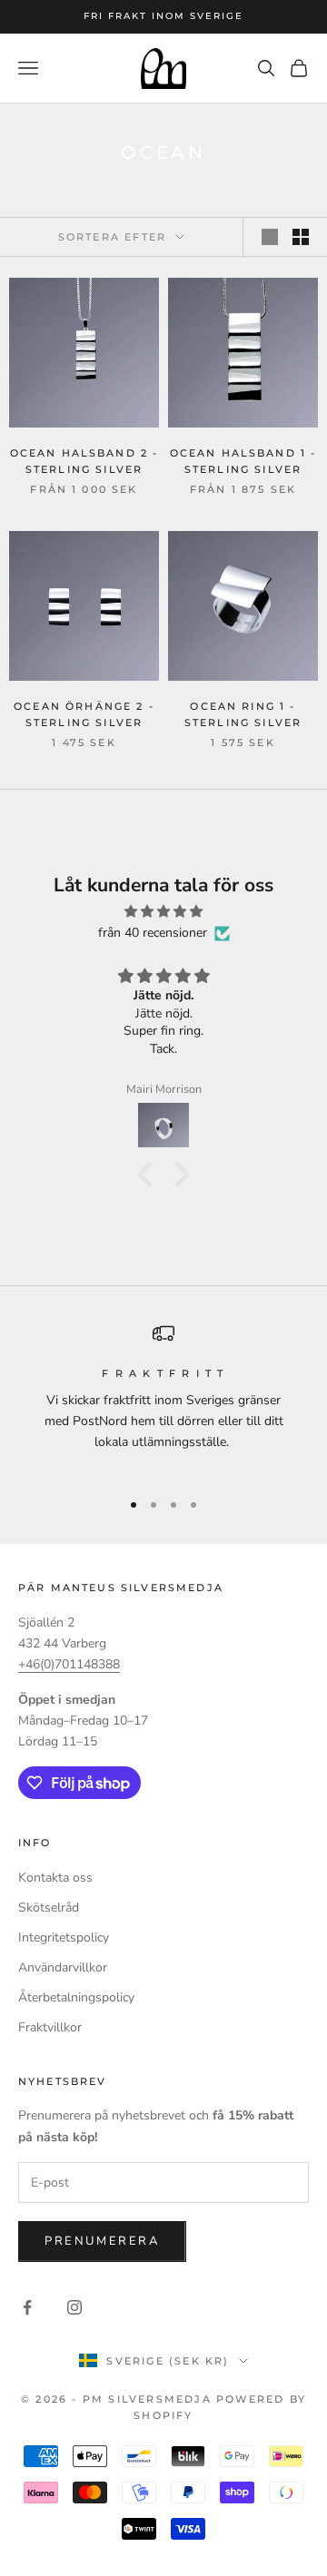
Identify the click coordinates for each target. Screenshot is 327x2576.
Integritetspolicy (64, 1937)
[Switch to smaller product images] (301, 237)
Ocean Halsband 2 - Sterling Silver (84, 462)
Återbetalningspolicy (76, 1997)
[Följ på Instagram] (74, 2307)
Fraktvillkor (50, 2027)
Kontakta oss (55, 1878)
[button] (150, 1174)
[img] (163, 911)
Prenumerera (102, 2241)
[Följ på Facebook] (27, 2307)
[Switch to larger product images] (270, 237)
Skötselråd (49, 1907)
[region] (163, 1398)
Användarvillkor (63, 1967)
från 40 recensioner (153, 933)
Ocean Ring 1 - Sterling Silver (243, 715)
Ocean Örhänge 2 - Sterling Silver (84, 715)
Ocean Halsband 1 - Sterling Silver (243, 462)
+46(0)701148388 (69, 1664)
